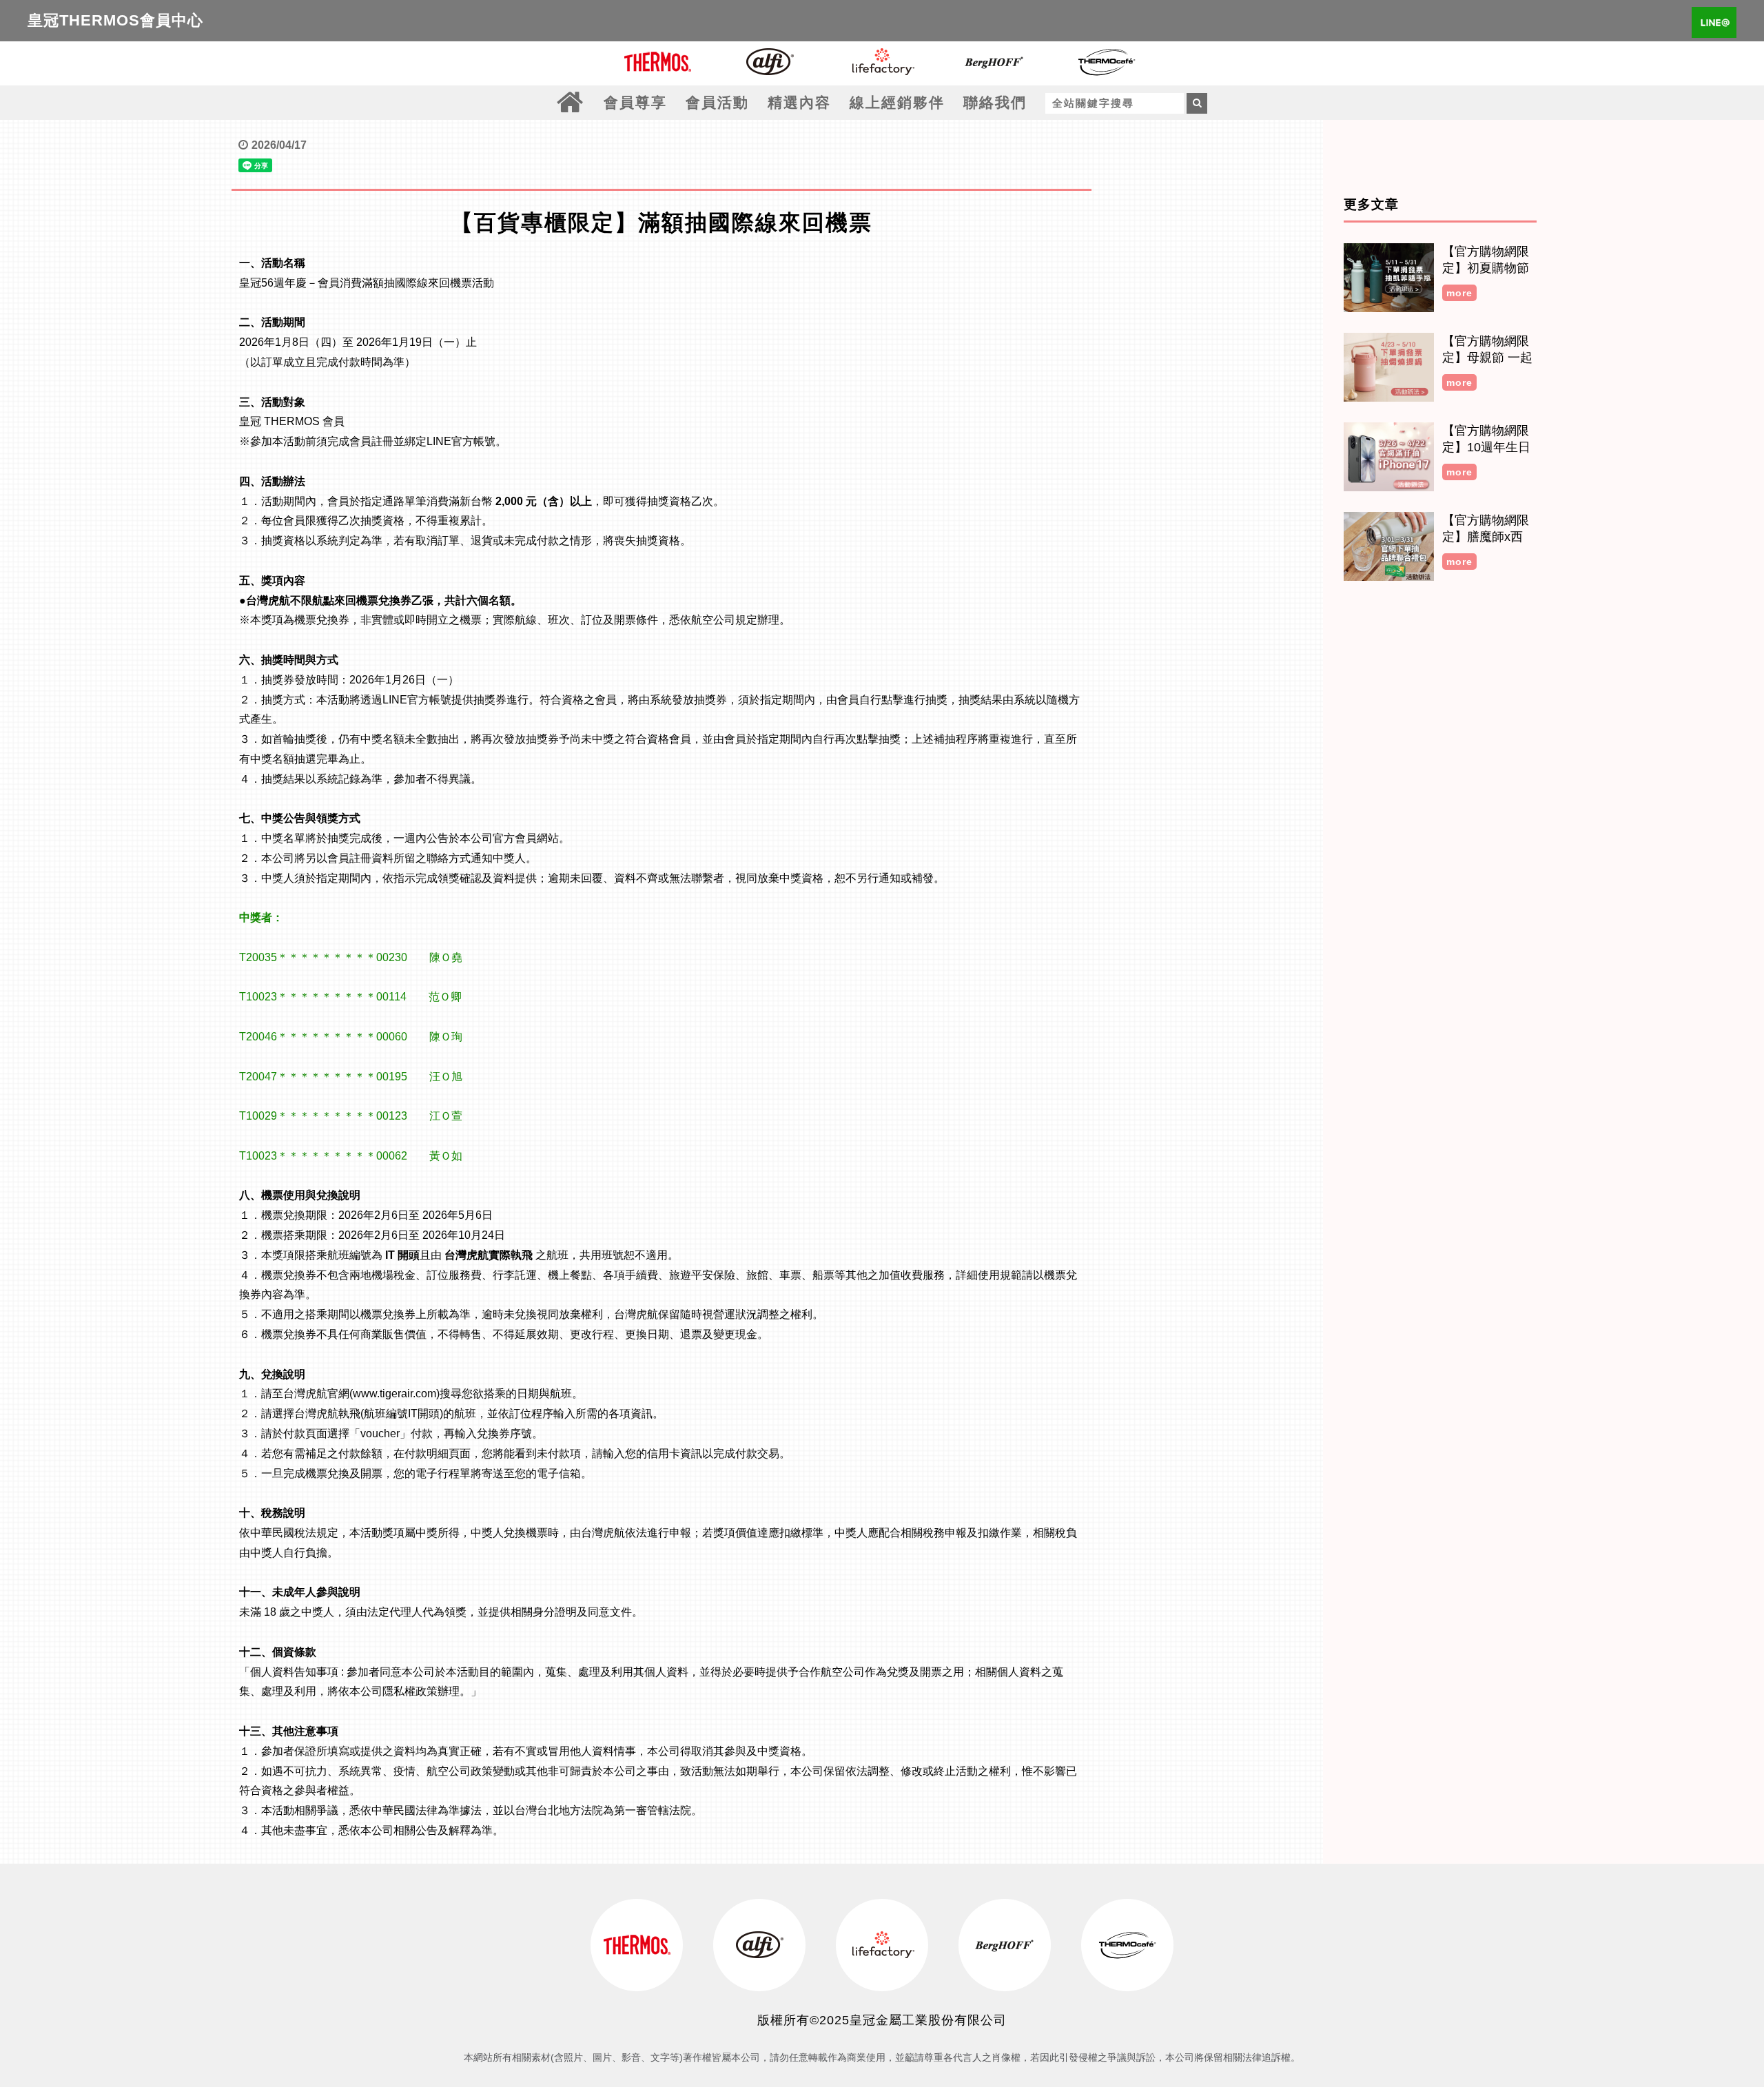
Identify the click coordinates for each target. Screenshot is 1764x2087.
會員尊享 (635, 102)
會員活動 (717, 102)
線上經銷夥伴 (897, 102)
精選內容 (799, 102)
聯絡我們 (995, 102)
